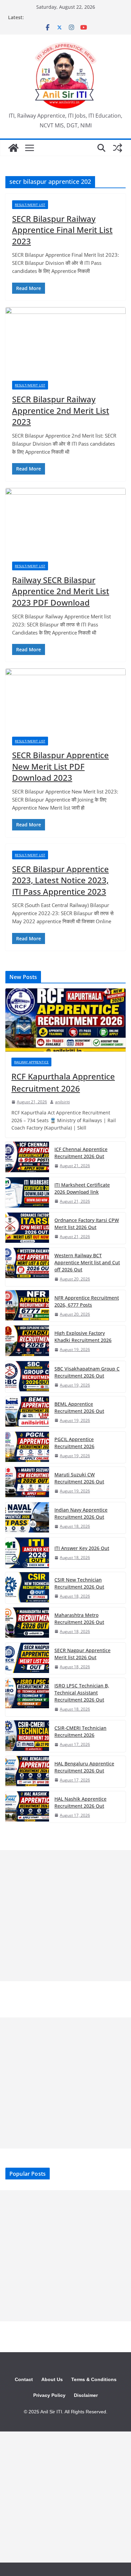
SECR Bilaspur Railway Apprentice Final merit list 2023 (62, 230)
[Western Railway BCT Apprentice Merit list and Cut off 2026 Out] (27, 1267)
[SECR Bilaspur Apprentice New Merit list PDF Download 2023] (65, 699)
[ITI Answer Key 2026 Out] (27, 1553)
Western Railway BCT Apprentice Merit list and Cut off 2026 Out (87, 1262)
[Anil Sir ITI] (13, 148)
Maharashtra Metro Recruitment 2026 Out (79, 1619)
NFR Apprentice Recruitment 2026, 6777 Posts (87, 1301)
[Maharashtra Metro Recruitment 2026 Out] (27, 1623)
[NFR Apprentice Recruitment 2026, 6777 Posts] (27, 1306)
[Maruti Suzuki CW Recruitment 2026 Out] (27, 1483)
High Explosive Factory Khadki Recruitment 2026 (83, 1337)
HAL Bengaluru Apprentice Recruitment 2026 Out (84, 1767)
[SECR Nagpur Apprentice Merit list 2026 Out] (27, 1658)
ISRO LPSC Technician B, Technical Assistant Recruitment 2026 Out (82, 1693)
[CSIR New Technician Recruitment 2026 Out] (27, 1588)
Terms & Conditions (94, 2379)
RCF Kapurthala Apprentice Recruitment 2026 (63, 1082)
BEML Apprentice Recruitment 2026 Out (79, 1407)
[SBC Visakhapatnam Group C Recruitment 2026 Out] (27, 1377)
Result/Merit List (30, 205)
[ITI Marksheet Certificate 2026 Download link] (27, 1193)
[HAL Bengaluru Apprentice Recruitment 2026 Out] (27, 1772)
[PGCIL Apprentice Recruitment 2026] (27, 1447)
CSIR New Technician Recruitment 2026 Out (79, 1583)
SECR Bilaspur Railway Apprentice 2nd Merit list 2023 (61, 410)
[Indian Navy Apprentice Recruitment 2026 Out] (27, 1518)
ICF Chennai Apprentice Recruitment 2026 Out (81, 1153)
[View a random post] (118, 148)
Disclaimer (86, 2395)
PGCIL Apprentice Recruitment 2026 (74, 1443)
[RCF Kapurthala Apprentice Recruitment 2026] (65, 1020)
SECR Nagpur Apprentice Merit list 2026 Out (82, 1654)
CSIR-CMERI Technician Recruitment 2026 (80, 1731)
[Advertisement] (65, 1916)
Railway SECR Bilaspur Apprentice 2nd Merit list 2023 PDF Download (61, 591)
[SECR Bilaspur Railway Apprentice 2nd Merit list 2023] (65, 341)
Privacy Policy (49, 2395)
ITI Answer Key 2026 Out (82, 1548)
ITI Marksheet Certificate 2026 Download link (82, 1188)
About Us (52, 2379)
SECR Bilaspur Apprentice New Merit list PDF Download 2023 (60, 766)
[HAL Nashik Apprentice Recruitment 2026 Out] (27, 1807)
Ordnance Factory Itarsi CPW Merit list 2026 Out (87, 1224)
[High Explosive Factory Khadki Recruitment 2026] (27, 1341)
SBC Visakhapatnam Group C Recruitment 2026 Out (87, 1372)
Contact (24, 2379)
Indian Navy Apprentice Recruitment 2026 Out (81, 1513)
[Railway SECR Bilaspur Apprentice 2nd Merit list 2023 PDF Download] (65, 521)
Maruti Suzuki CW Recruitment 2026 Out (79, 1478)
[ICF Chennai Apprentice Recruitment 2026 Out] (27, 1157)
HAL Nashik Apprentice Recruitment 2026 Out (80, 1802)
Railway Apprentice (31, 1062)
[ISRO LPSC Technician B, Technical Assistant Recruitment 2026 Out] (27, 1697)
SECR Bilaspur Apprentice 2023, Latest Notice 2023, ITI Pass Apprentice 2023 (60, 880)
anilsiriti (62, 1102)
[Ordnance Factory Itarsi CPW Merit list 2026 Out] (27, 1228)
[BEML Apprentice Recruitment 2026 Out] (27, 1412)
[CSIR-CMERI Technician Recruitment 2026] (27, 1736)
